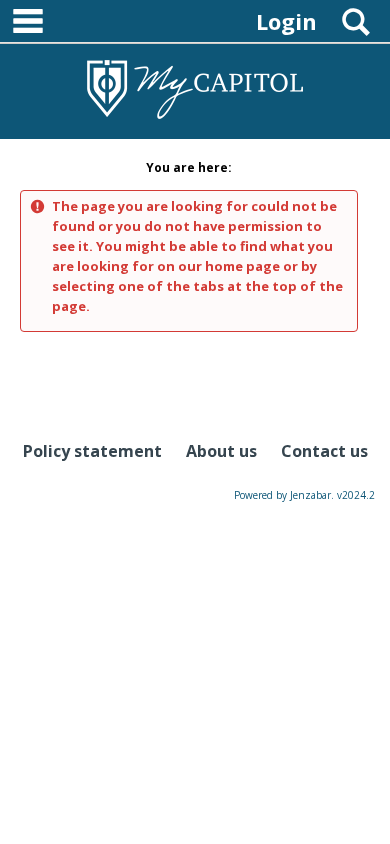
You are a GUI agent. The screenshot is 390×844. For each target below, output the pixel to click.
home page (242, 266)
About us (221, 451)
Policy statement (92, 451)
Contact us (324, 451)
